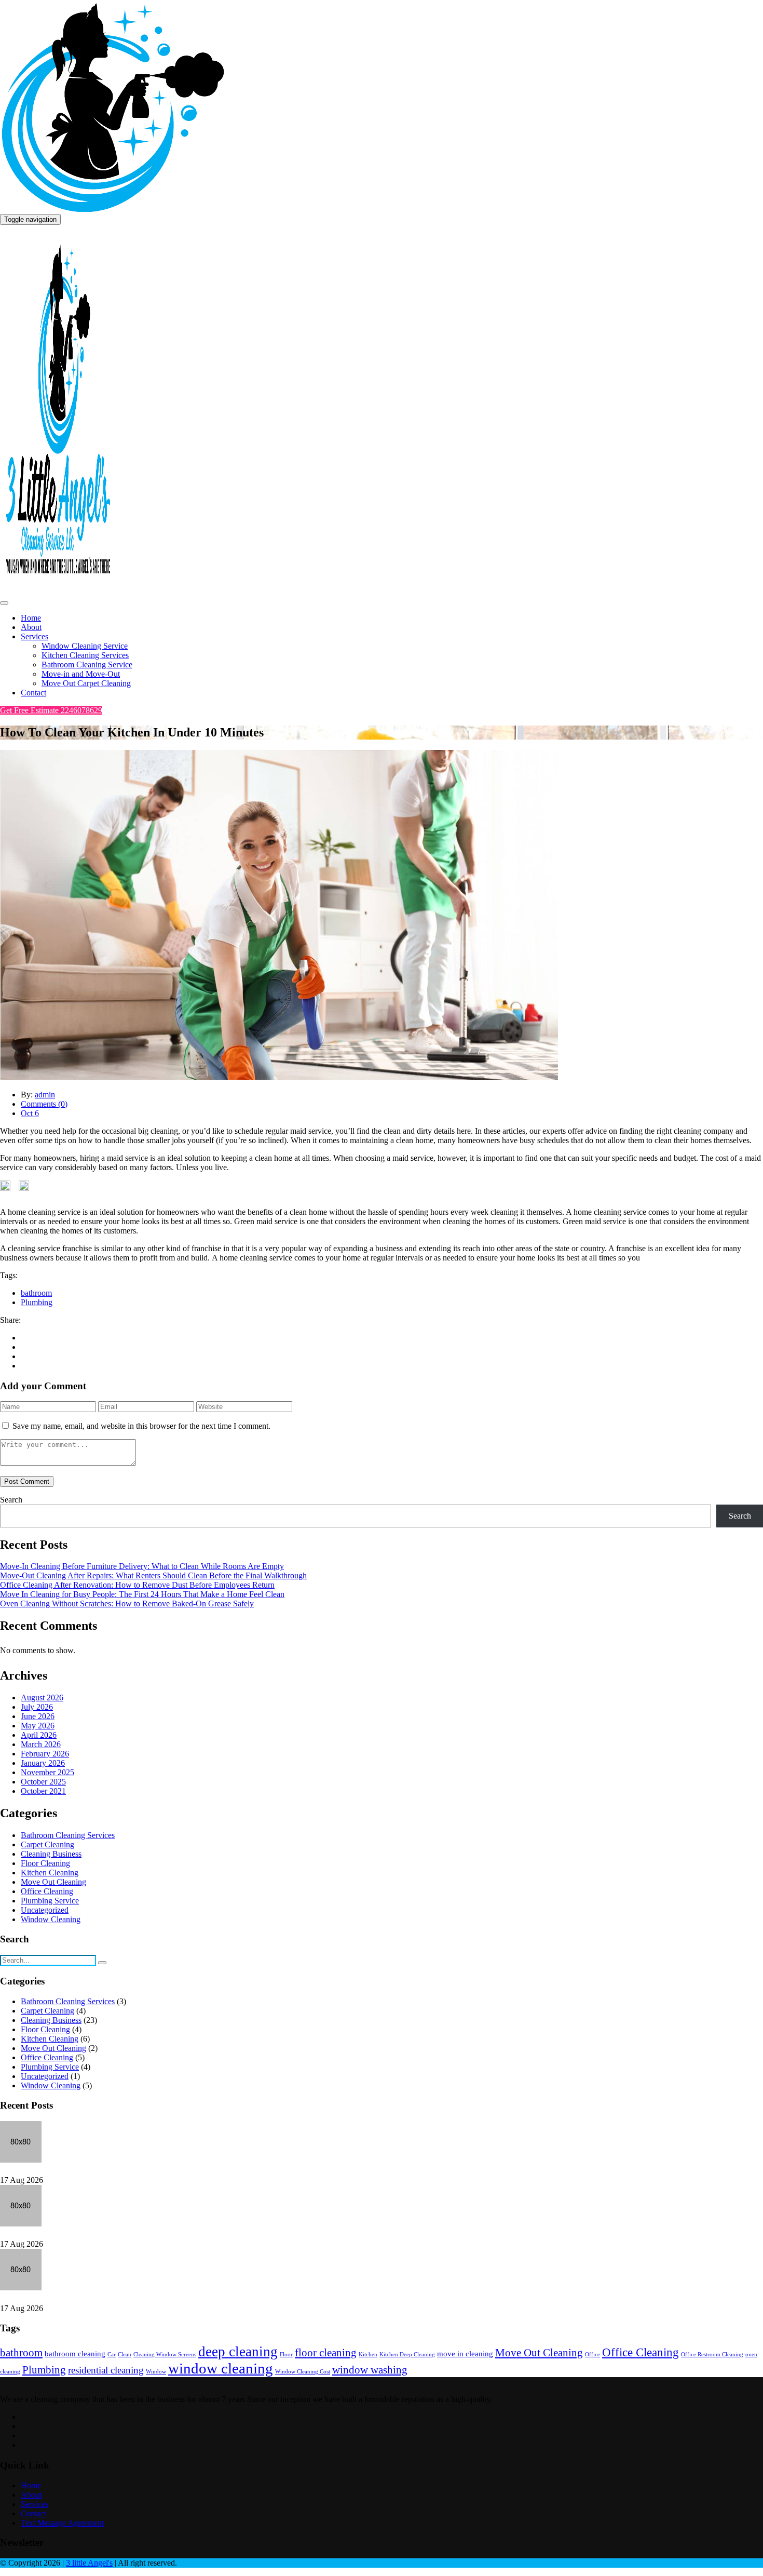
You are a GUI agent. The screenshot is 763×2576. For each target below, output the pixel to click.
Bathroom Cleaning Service (87, 665)
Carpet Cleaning (47, 1844)
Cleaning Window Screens (165, 2354)
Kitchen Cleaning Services (85, 655)
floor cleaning (326, 2353)
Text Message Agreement (62, 2523)
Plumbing (37, 1302)
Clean (125, 2354)
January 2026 (43, 1763)
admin (45, 1095)
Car (112, 2354)
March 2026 (41, 1744)
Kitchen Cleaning (50, 1873)
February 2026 (45, 1754)
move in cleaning (465, 2353)
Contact (33, 693)
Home (31, 618)
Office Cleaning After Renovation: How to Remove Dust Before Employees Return (137, 1585)
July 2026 (37, 1707)
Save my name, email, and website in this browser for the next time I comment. (141, 1426)
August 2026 (42, 1698)
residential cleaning (106, 2370)
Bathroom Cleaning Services (68, 1835)
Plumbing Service (50, 1901)
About (31, 627)
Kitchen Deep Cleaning (407, 2354)
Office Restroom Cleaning (712, 2354)
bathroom (36, 1293)
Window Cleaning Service (85, 646)
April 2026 (39, 1735)
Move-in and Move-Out (81, 674)
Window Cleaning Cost (303, 2372)
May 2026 (38, 1726)
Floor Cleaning (45, 1863)
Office (592, 2354)
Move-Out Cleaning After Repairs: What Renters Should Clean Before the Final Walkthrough (153, 1575)
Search (11, 1500)
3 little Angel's (89, 2563)
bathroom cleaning (75, 2353)
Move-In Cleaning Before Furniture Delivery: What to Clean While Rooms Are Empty (142, 1566)
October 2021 (43, 1791)
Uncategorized (45, 1910)
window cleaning (221, 2368)
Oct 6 (30, 1113)
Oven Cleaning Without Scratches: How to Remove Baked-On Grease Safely (127, 1604)
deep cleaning (238, 2352)
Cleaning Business (51, 1854)
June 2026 (38, 1716)
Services (35, 636)
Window (156, 2372)
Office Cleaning (47, 1891)
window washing (370, 2370)
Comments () (44, 1104)
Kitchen (368, 2354)
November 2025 (47, 1772)
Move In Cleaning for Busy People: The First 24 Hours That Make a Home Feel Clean (142, 1594)
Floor (286, 2354)
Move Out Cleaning (53, 1882)
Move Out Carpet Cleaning (86, 683)
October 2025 (43, 1782)
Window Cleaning (51, 1919)
